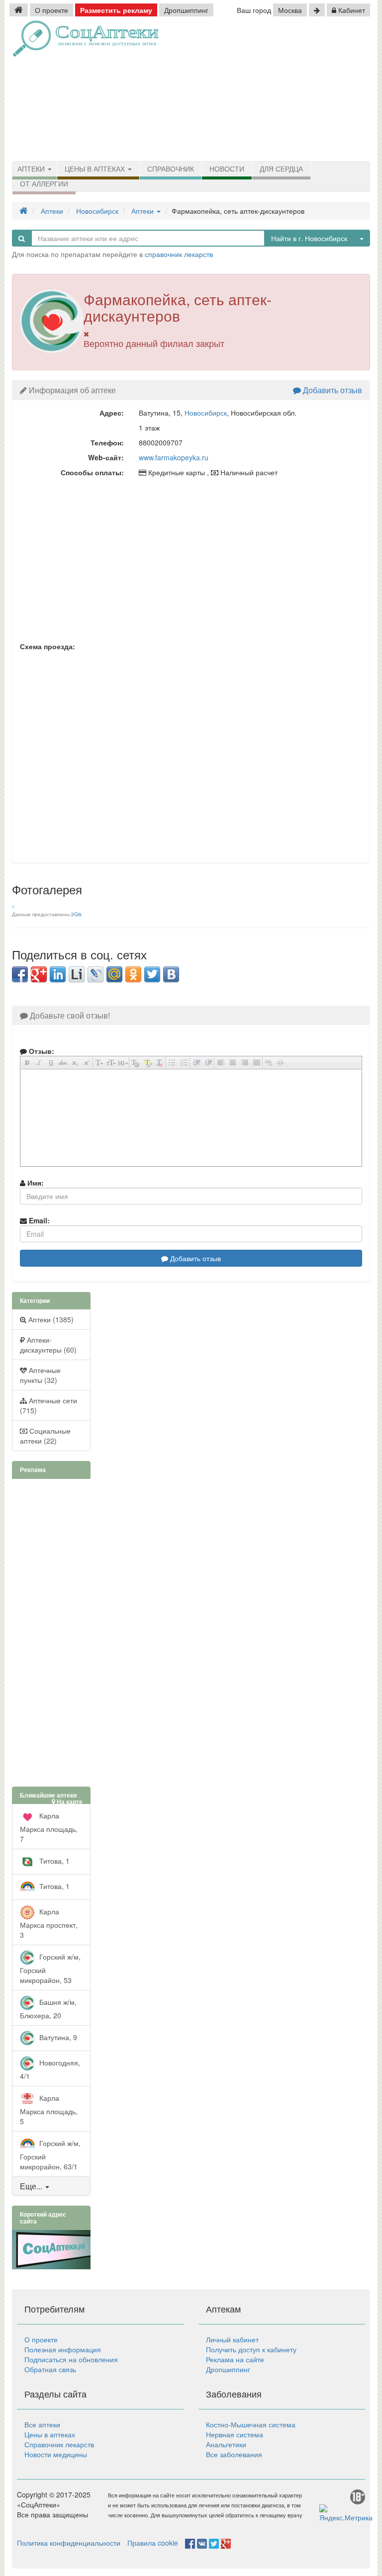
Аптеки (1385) (50, 1319)
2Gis (76, 914)
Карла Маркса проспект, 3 (49, 1923)
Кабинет (351, 10)
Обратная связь (50, 2369)
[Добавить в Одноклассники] (133, 974)
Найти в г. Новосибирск (309, 238)
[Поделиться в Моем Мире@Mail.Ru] (114, 974)
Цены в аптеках (96, 169)
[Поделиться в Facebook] (20, 974)
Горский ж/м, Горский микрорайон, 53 (50, 1968)
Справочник (171, 169)
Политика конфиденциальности (69, 2543)
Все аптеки (42, 2424)
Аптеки (32, 169)
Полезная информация (63, 2349)
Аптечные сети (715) (48, 1405)
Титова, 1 (53, 1860)
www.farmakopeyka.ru (174, 457)
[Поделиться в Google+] (39, 974)
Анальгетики (226, 2444)
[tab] (51, 2186)
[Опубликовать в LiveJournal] (95, 974)
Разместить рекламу (116, 10)
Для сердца (281, 169)
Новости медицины (56, 2454)
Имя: (35, 1183)
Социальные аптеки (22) (45, 1436)
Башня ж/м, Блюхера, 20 (48, 2008)
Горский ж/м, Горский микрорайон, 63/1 (50, 2154)
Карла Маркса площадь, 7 (49, 1827)
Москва (290, 10)
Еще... (31, 2186)
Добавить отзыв (332, 390)
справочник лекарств (179, 254)
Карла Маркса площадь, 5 (49, 2109)
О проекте (51, 10)
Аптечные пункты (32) (40, 1375)
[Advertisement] (290, 89)
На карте (69, 1802)
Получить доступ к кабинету (251, 2349)
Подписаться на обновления (71, 2359)
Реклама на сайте (235, 2359)
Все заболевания (234, 2454)
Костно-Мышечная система (251, 2424)
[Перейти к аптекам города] (317, 10)
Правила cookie (153, 2543)
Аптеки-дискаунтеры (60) (48, 1345)
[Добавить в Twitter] (152, 974)
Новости (227, 169)
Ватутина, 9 (57, 2037)
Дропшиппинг (186, 10)
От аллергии (44, 184)
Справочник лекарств (59, 2444)
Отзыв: (41, 1051)
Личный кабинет (232, 2339)
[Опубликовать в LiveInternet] (77, 974)
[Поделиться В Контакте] (171, 974)
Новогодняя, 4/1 (50, 2069)
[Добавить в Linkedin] (58, 974)
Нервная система (235, 2434)
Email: (38, 1220)
